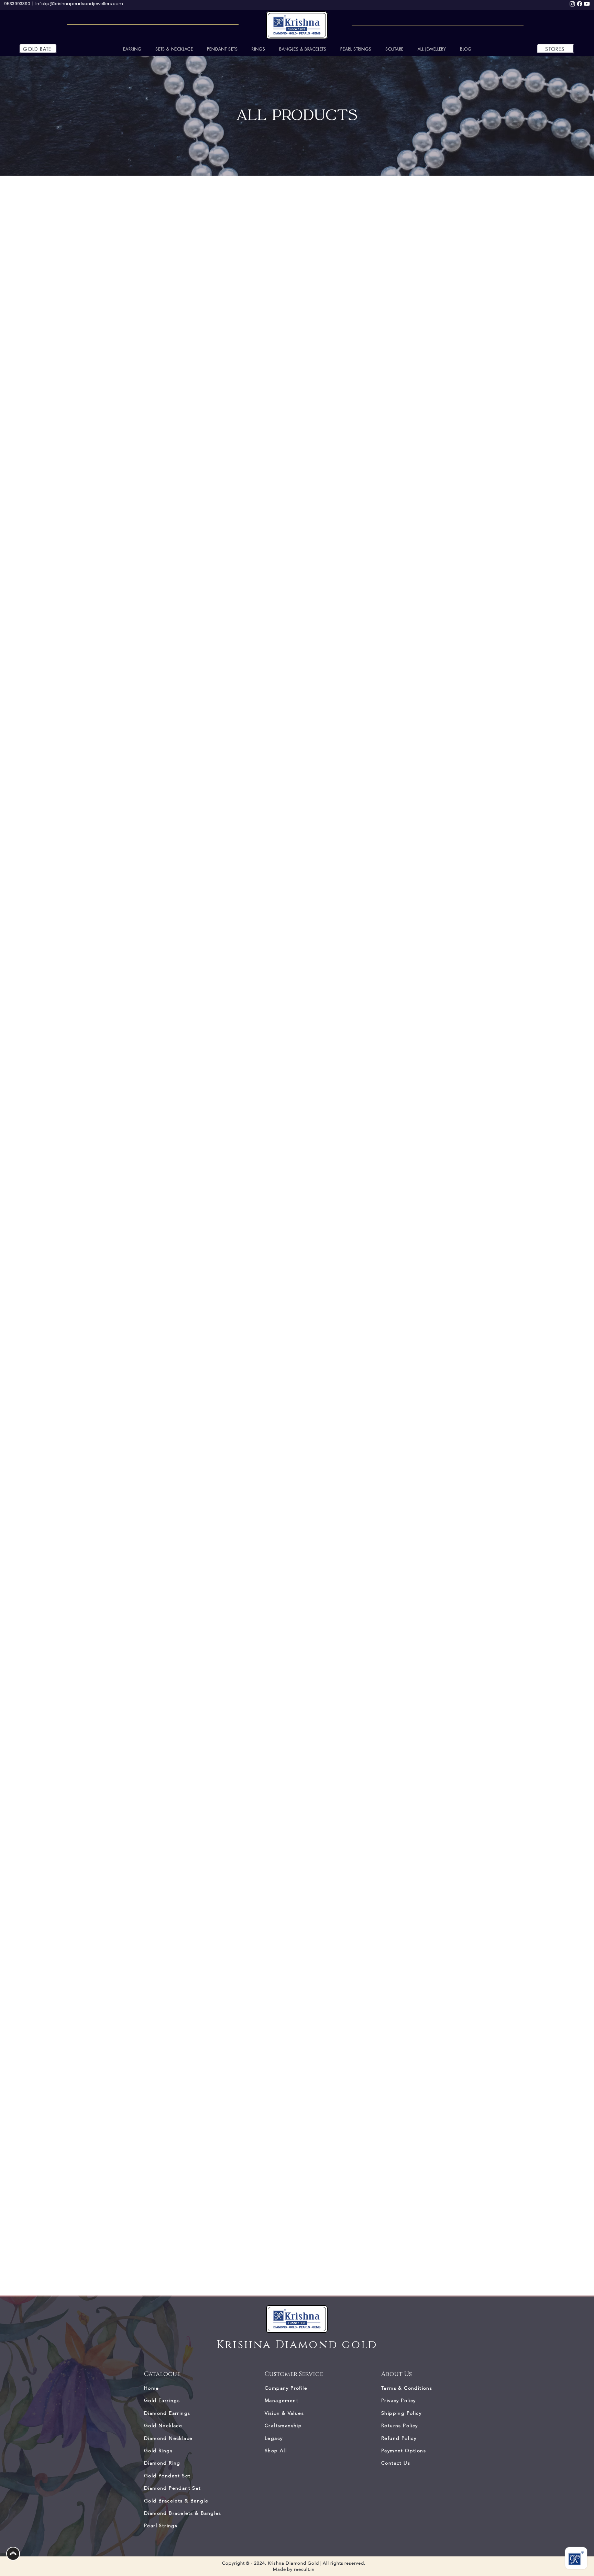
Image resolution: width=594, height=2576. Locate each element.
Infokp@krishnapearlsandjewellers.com (79, 4)
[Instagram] (572, 4)
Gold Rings (158, 2451)
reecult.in (304, 2569)
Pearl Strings (161, 2525)
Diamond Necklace (168, 2438)
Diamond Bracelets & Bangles (183, 2513)
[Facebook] (580, 4)
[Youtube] (587, 4)
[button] (432, 49)
